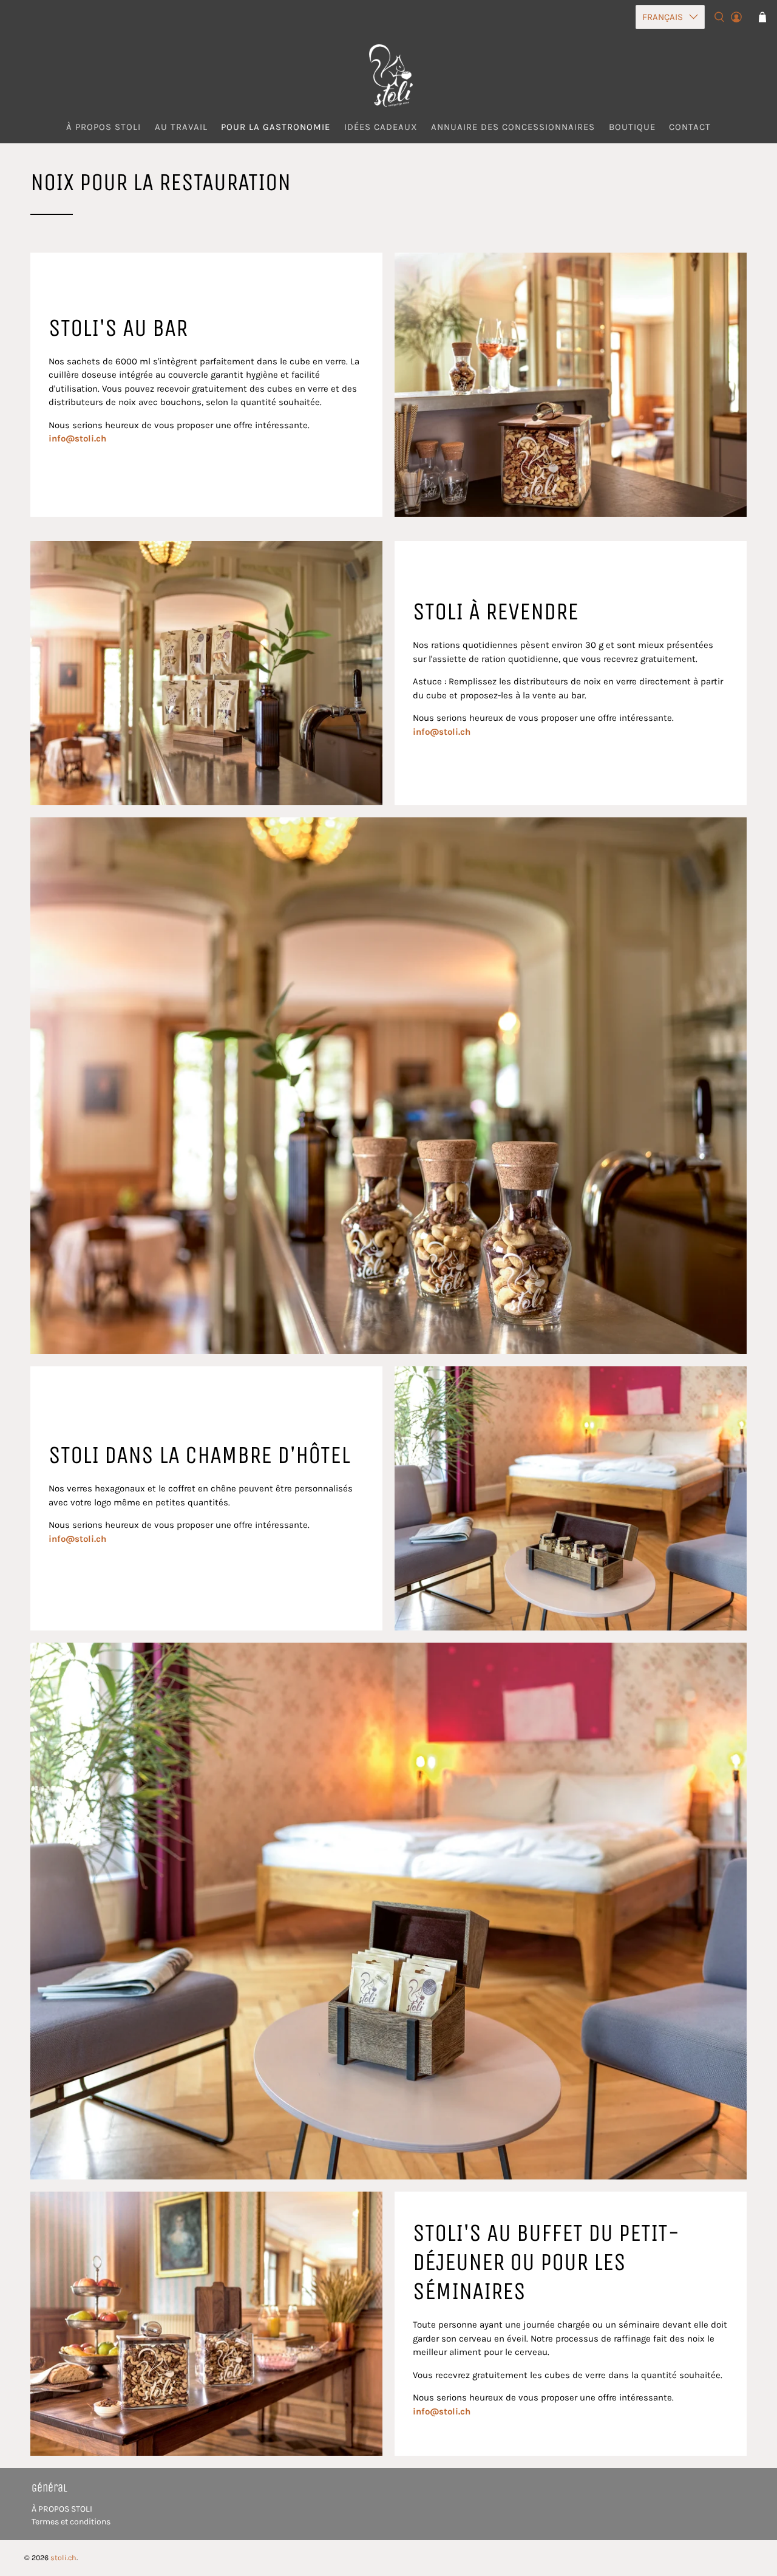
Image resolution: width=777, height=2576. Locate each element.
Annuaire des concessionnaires (513, 127)
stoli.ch (63, 2558)
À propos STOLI (103, 127)
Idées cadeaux (381, 127)
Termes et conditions (71, 2522)
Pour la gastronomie (276, 127)
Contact (690, 127)
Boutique (632, 127)
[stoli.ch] (388, 76)
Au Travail (181, 127)
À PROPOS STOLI (62, 2509)
